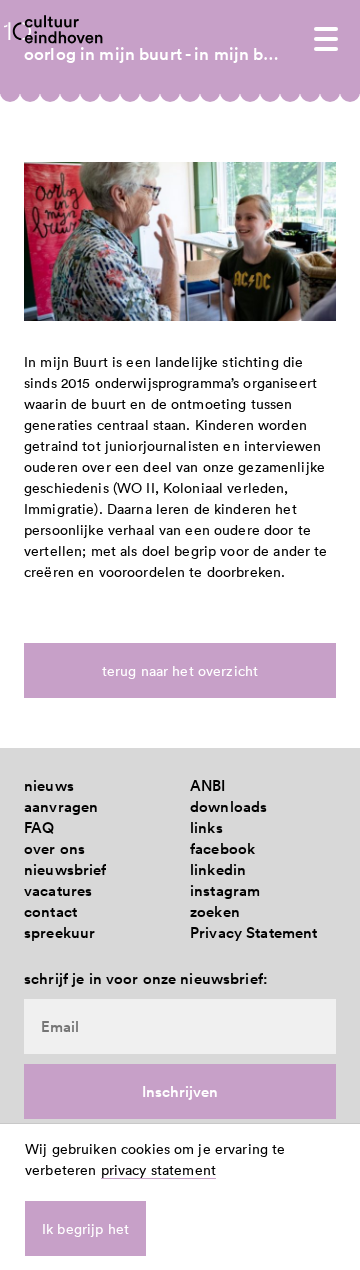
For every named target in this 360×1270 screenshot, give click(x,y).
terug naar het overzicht (180, 670)
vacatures (58, 890)
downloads (228, 806)
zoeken (215, 911)
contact (50, 911)
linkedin (218, 869)
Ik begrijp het (85, 1228)
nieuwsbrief (65, 869)
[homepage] (64, 28)
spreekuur (59, 932)
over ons (54, 848)
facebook (222, 848)
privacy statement (158, 1169)
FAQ (39, 827)
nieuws (49, 785)
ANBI (208, 785)
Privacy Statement (253, 932)
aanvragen (61, 806)
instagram (225, 890)
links (206, 827)
